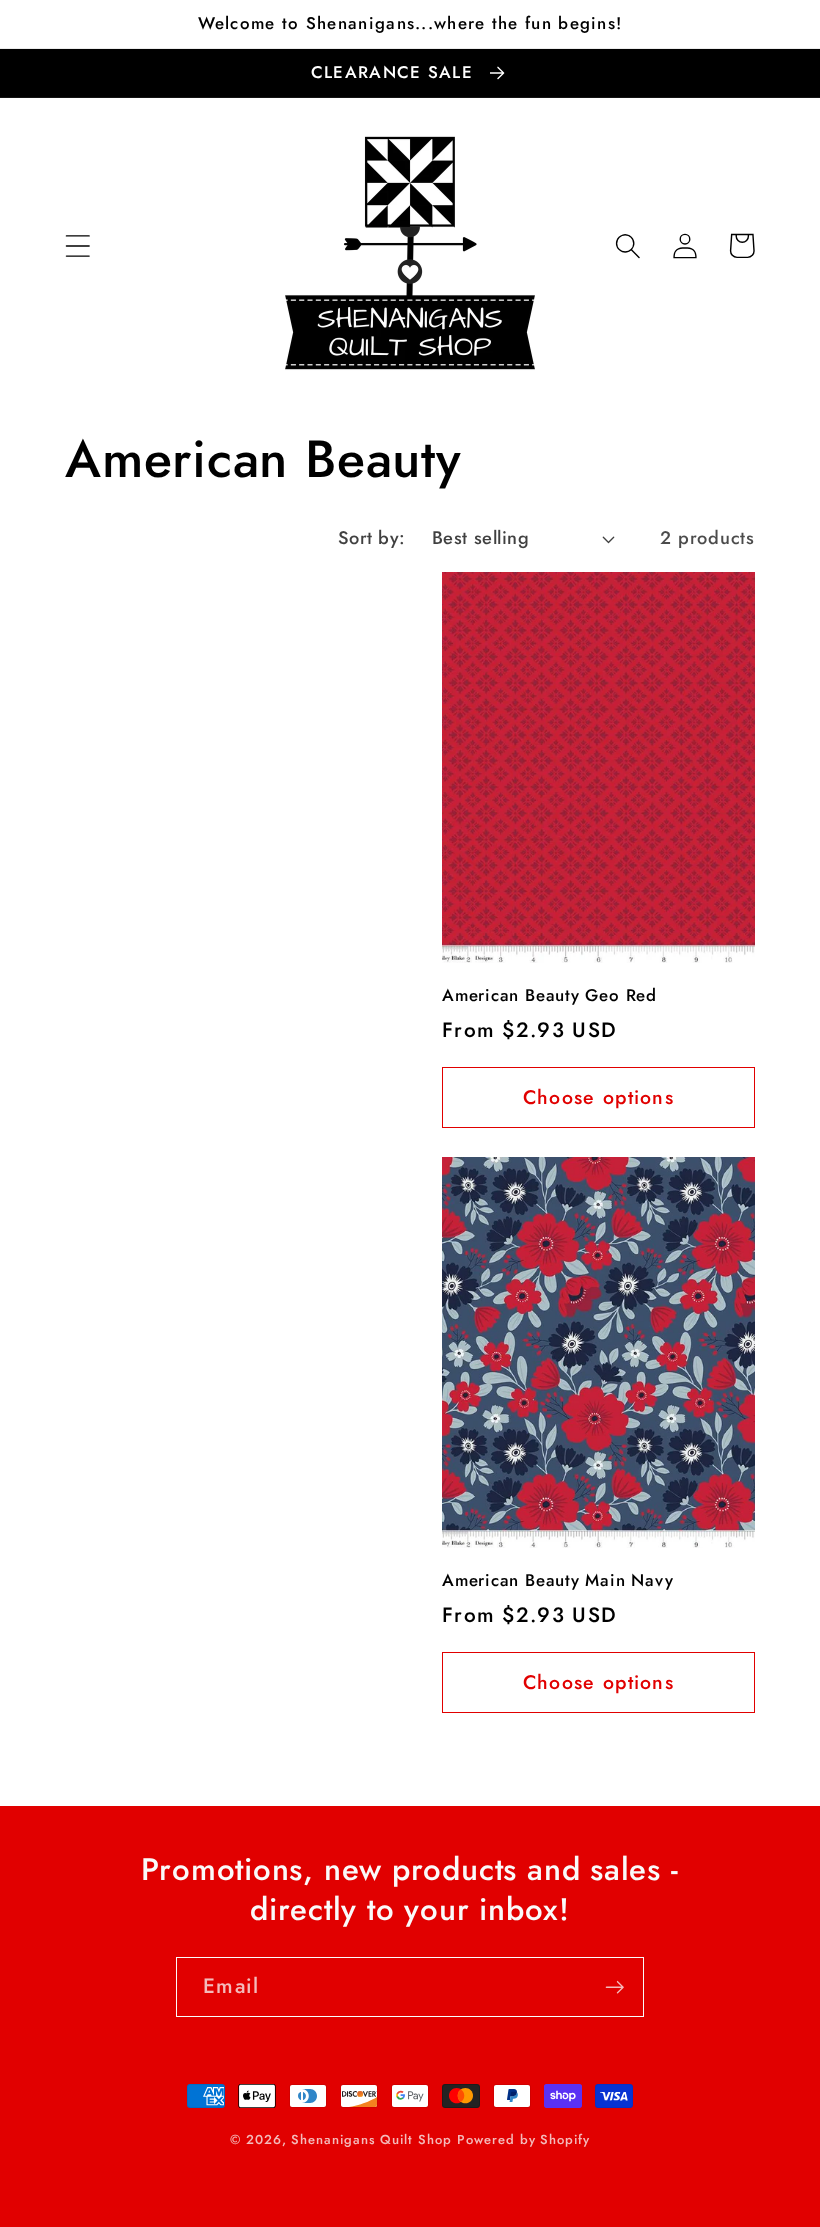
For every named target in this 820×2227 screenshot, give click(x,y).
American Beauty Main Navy (558, 1581)
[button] (77, 245)
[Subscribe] (614, 1987)
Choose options (598, 1097)
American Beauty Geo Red (549, 996)
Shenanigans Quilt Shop (371, 2139)
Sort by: (372, 538)
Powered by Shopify (523, 2139)
